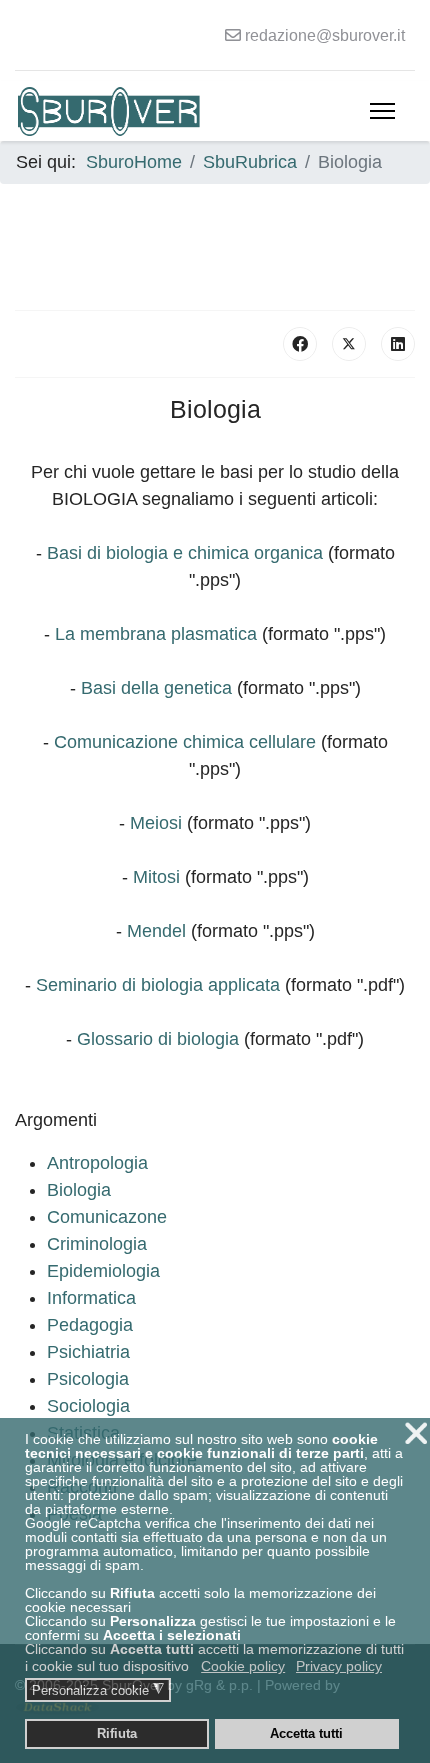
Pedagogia (90, 1325)
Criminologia (97, 1244)
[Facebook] (300, 344)
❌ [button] (416, 1433)
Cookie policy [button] (243, 1666)
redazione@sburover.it (325, 35)
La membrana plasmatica (156, 634)
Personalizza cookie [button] (98, 1690)
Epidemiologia (103, 1271)
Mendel (156, 931)
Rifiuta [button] (117, 1734)
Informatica (91, 1298)
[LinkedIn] (398, 344)
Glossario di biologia (158, 1039)
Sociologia (88, 1406)
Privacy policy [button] (339, 1666)
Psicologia (88, 1379)
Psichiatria (88, 1352)
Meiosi (156, 823)
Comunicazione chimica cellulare (185, 742)
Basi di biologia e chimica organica (185, 553)
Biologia (79, 1190)
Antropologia (97, 1163)
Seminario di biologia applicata (158, 985)
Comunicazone (107, 1217)
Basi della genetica (156, 688)
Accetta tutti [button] (306, 1734)
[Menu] (382, 111)
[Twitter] (349, 344)
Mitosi (156, 877)
